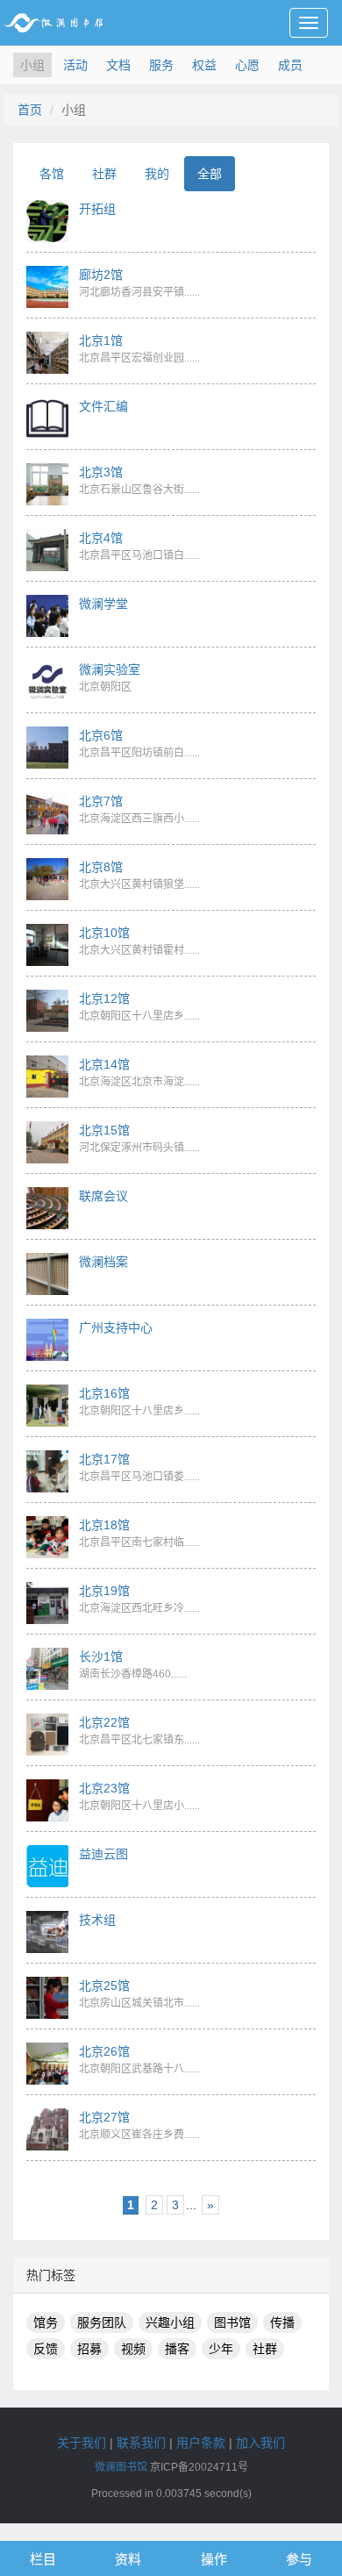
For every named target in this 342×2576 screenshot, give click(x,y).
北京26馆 (104, 2051)
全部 (210, 174)
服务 (161, 65)
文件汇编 (103, 406)
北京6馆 (101, 735)
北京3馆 (101, 472)
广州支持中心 (116, 1327)
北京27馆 (104, 2117)
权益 (204, 65)
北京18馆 (104, 1525)
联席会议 (103, 1196)
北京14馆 (104, 1064)
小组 (32, 65)
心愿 (247, 65)
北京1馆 (101, 340)
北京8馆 (101, 867)
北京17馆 (104, 1459)
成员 (290, 65)
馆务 (46, 2322)
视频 (133, 2349)
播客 (177, 2349)
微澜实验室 (110, 669)
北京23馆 (104, 1788)
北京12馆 (104, 998)
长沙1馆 (101, 1657)
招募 (89, 2349)
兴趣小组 (170, 2322)
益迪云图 (103, 1854)
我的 (157, 174)
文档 (118, 65)
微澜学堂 (103, 604)
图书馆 (232, 2322)
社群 (104, 174)
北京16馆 (104, 1393)
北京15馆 (104, 1130)
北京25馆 (104, 1986)
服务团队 (102, 2322)
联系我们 (141, 2443)
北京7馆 (101, 801)
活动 (75, 65)
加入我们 (260, 2443)
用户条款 (201, 2443)
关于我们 (82, 2443)
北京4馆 (101, 538)
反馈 (46, 2349)
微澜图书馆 (121, 2467)
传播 (282, 2322)
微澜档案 (103, 1262)
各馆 (52, 174)
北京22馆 (104, 1722)
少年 (221, 2349)
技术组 (97, 1920)
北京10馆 (104, 933)
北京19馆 (104, 1591)
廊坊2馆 (101, 275)
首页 (30, 110)
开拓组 (97, 209)
